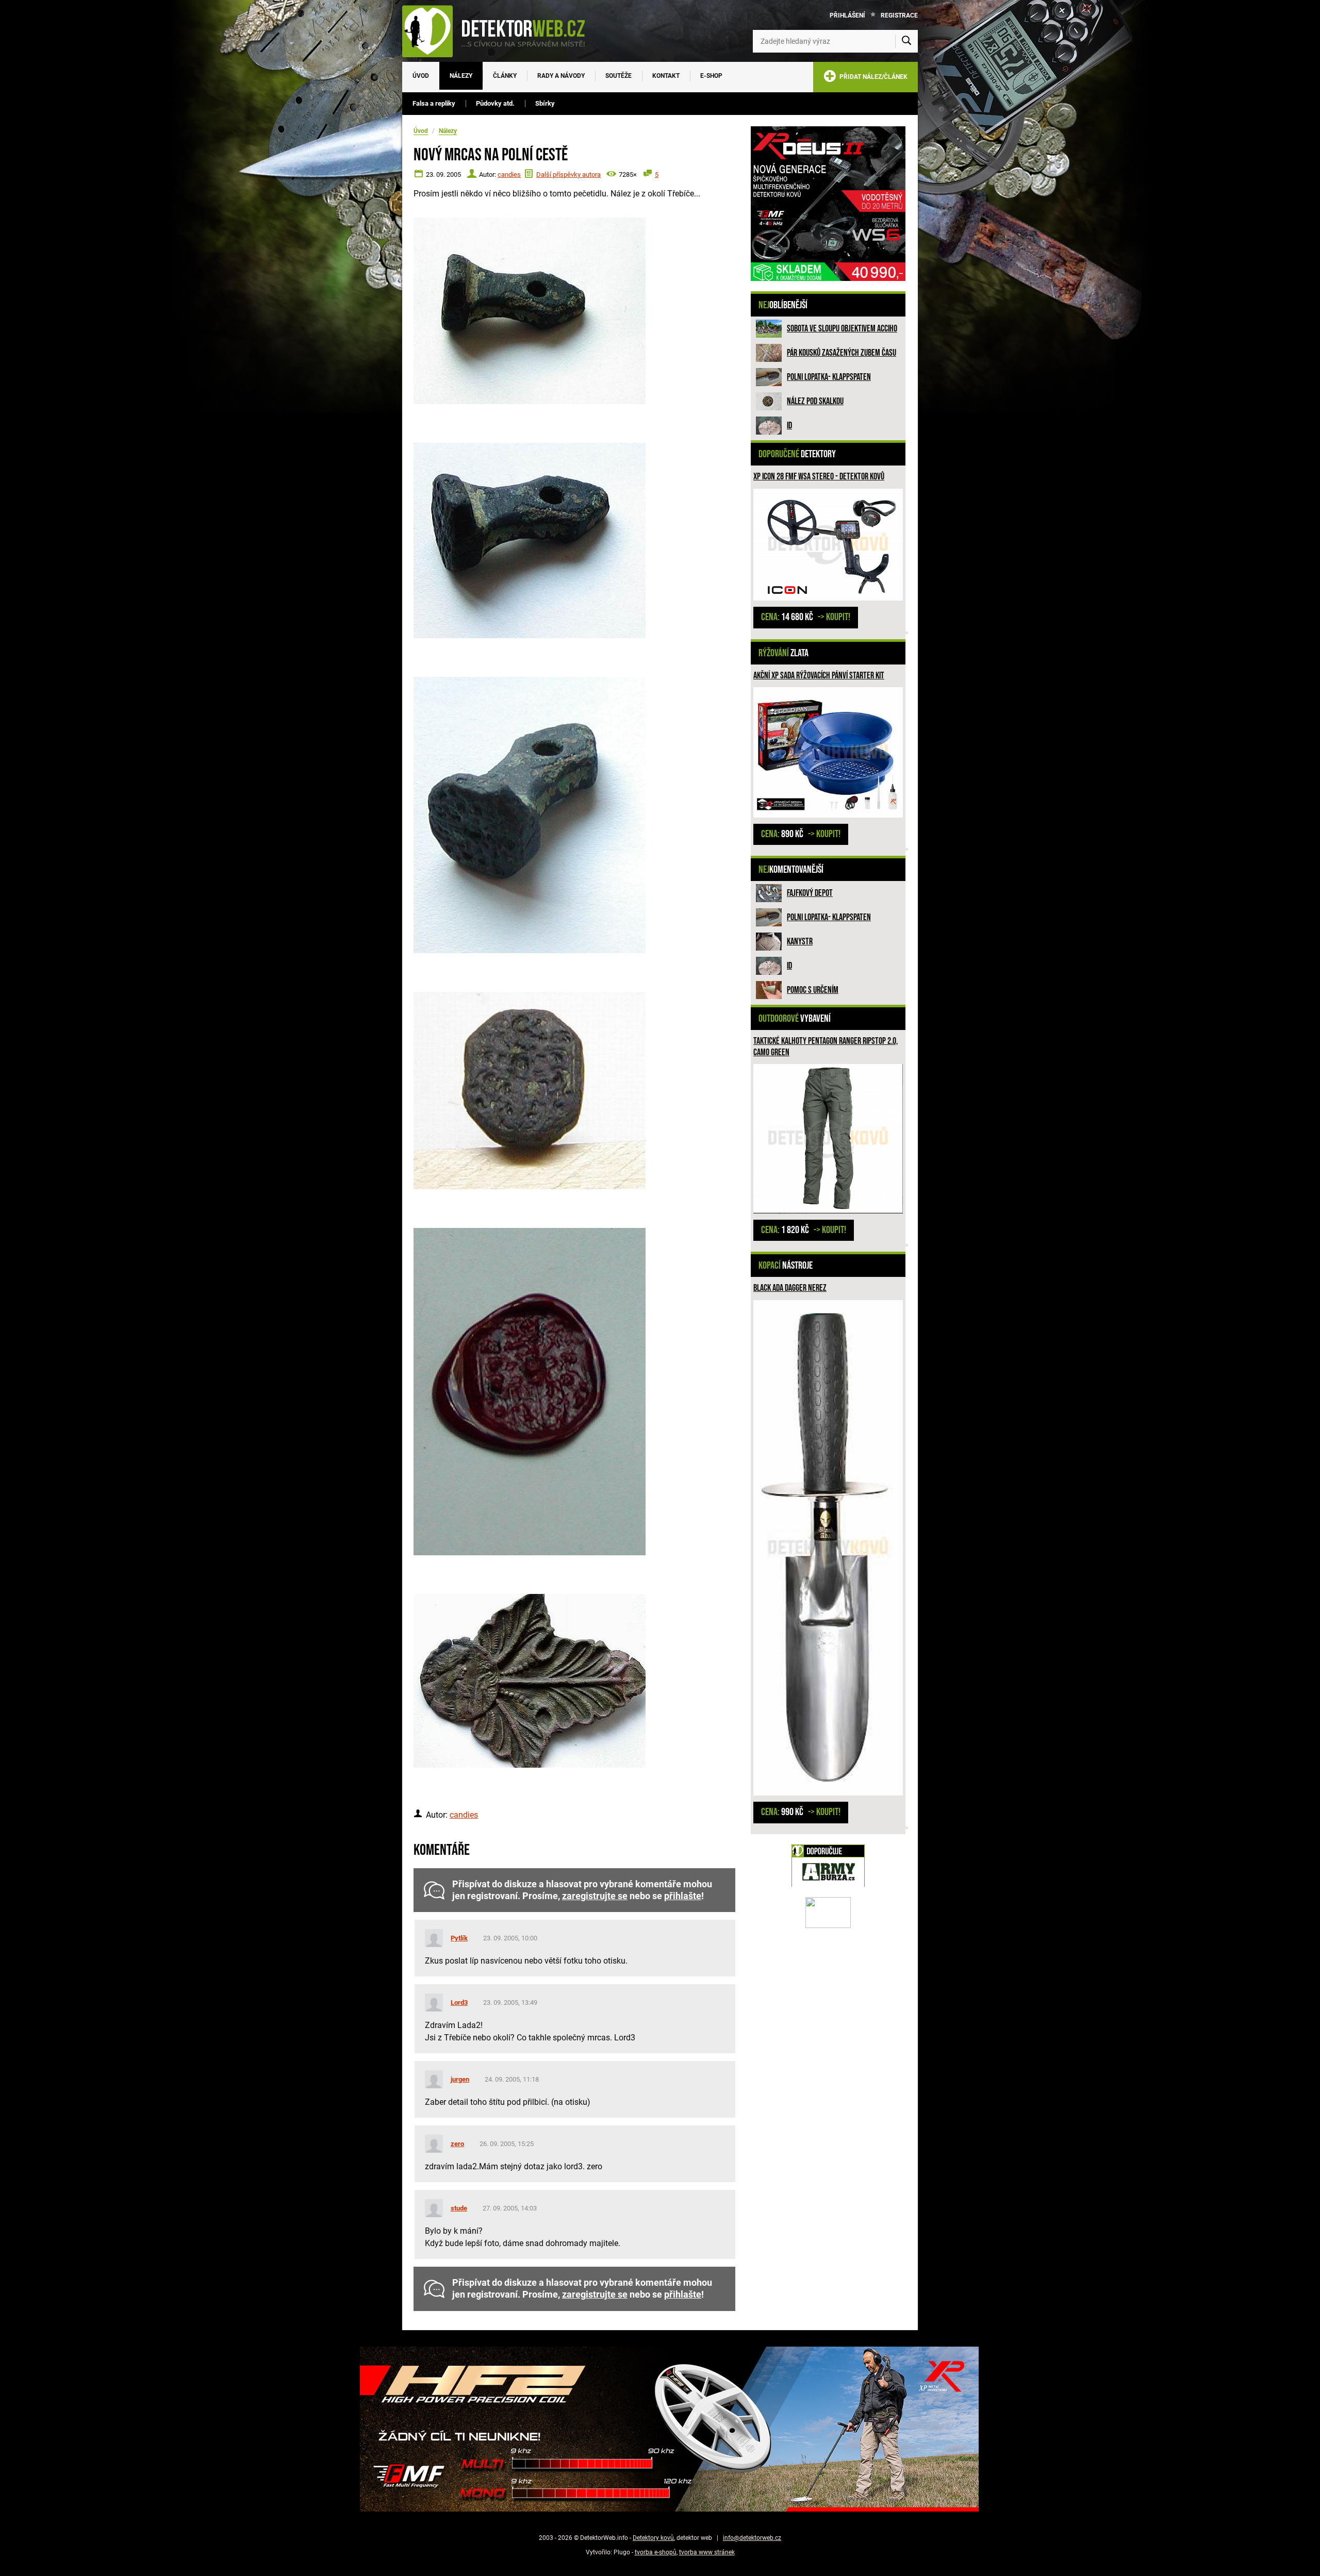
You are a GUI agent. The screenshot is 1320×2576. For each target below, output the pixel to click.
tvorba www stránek (707, 2552)
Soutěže (618, 76)
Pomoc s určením (813, 990)
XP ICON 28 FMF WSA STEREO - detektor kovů (819, 477)
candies (509, 174)
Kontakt (666, 76)
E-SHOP (711, 76)
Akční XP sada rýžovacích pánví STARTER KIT (819, 676)
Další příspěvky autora (568, 174)
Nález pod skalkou (815, 401)
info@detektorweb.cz (752, 2538)
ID (789, 426)
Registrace (899, 15)
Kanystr (800, 942)
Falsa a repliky (434, 103)
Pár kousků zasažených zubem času (841, 353)
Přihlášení (847, 15)
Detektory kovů (653, 2538)
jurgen (460, 2079)
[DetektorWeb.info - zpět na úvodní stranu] (500, 31)
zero (457, 2144)
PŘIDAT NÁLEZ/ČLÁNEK (872, 77)
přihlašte (683, 1896)
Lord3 (459, 2002)
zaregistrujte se (595, 1896)
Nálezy (461, 76)
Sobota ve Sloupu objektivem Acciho (842, 329)
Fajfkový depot (810, 893)
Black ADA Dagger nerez (790, 1288)
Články (505, 76)
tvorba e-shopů (656, 2552)
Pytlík (459, 1938)
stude (459, 2208)
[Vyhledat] (906, 41)
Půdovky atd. (495, 103)
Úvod (421, 76)
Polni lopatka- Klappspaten (829, 377)
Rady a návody (561, 76)
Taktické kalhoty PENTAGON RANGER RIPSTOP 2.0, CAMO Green (826, 1047)
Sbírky (545, 103)
